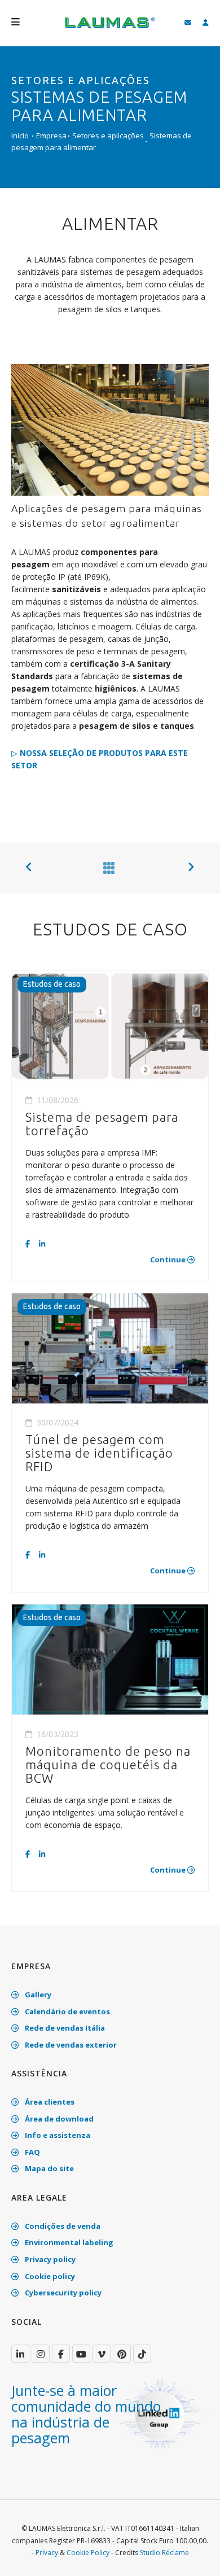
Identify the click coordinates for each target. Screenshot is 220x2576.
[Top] (194, 2556)
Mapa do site (49, 2168)
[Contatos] (188, 23)
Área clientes (49, 2102)
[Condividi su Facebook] (28, 1244)
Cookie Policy (88, 2553)
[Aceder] (206, 23)
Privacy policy (49, 2259)
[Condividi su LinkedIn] (41, 1244)
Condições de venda (62, 2226)
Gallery (37, 1995)
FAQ (32, 2152)
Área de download (58, 2119)
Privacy (47, 2553)
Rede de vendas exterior (70, 2045)
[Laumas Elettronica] (110, 28)
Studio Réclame (164, 2553)
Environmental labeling (68, 2242)
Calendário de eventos (67, 2011)
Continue (169, 1259)
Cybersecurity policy (62, 2293)
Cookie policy (49, 2276)
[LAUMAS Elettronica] (20, 2354)
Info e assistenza (57, 2135)
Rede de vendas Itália (64, 2028)
